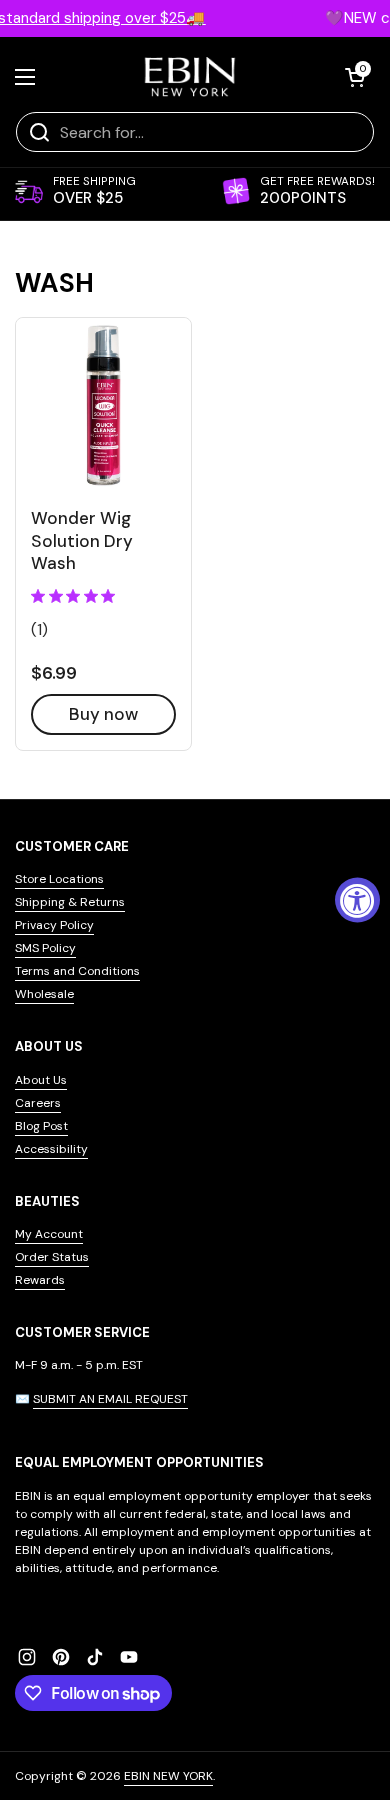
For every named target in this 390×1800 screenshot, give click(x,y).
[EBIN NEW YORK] (190, 77)
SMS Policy (45, 948)
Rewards (40, 1280)
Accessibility (51, 1149)
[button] (355, 77)
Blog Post (41, 1126)
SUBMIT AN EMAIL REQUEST (110, 1399)
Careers (38, 1103)
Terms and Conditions (77, 971)
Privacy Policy (54, 925)
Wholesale (44, 994)
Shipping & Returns (70, 902)
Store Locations (59, 879)
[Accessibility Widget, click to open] (357, 900)
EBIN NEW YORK (168, 1776)
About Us (41, 1080)
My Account (49, 1234)
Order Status (52, 1257)
